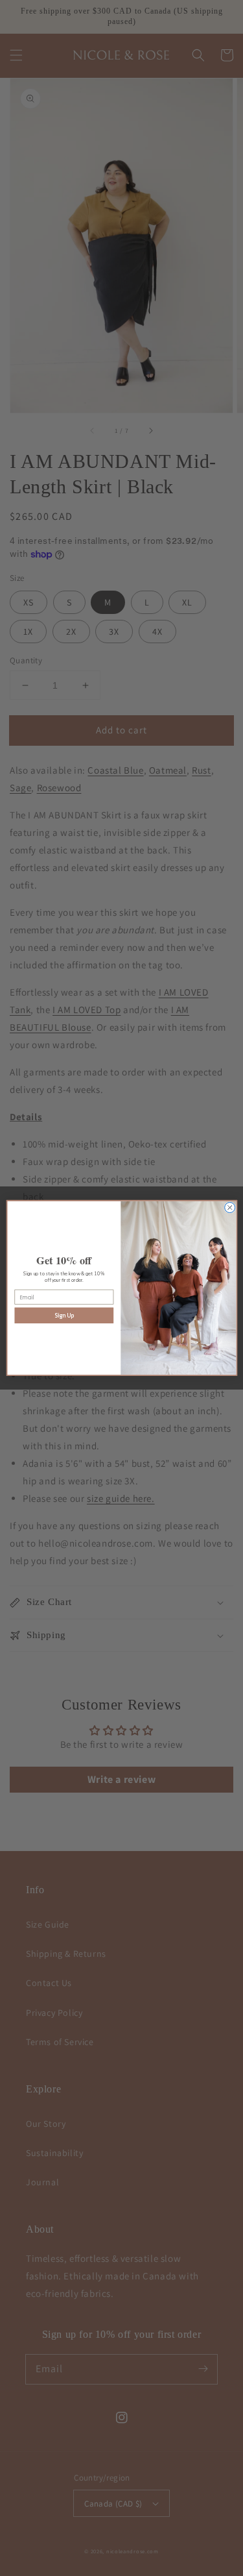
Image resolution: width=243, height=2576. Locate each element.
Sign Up (64, 1316)
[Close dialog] (229, 1208)
